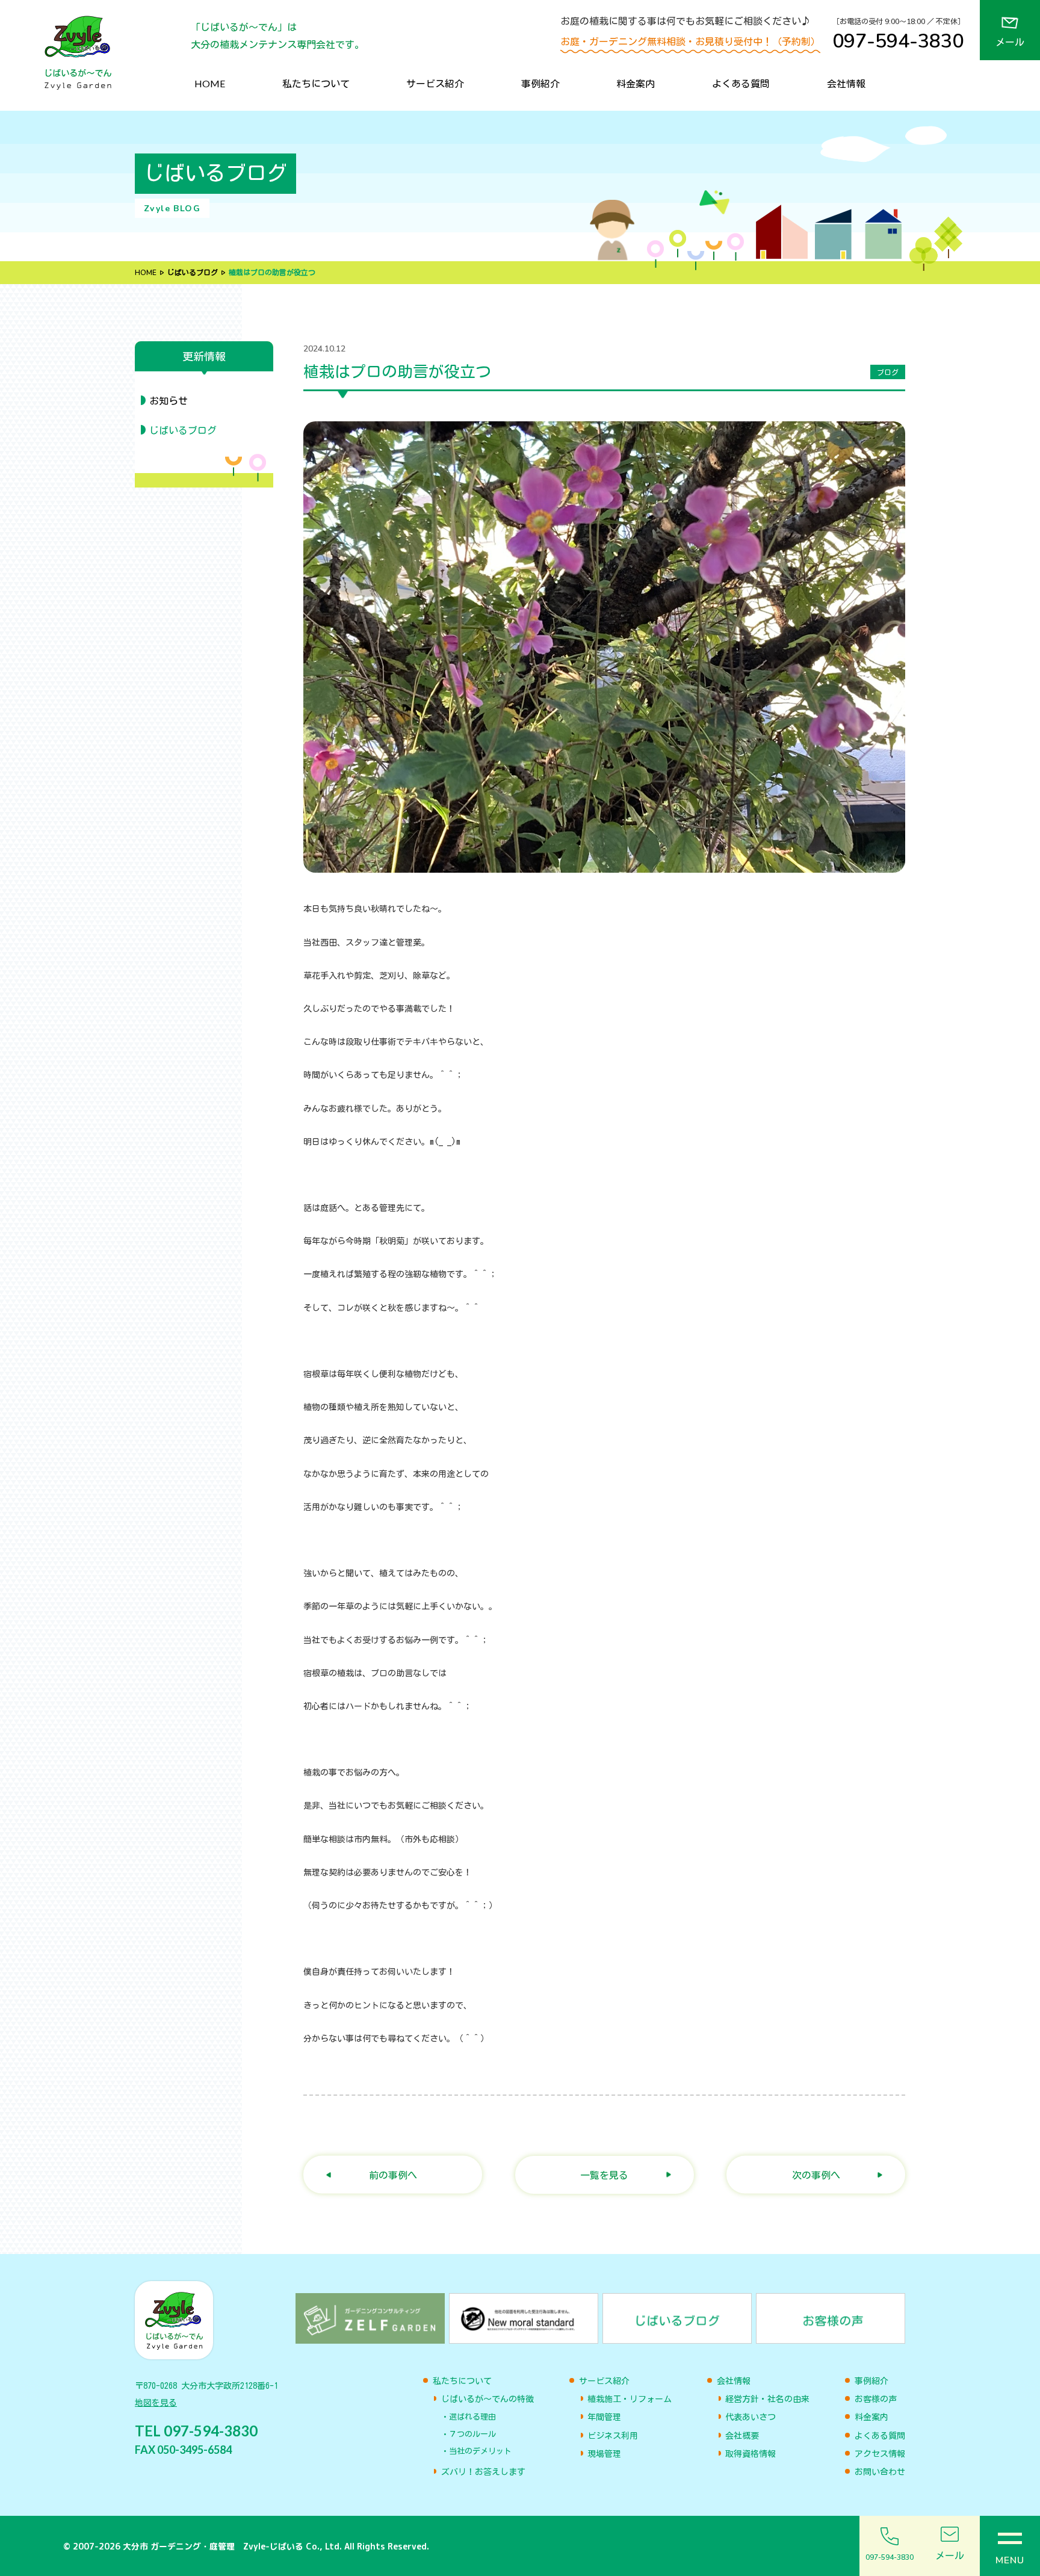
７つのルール (472, 2434)
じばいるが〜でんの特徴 (487, 2399)
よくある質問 (741, 83)
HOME (210, 83)
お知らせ (169, 401)
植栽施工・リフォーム (630, 2399)
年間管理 (604, 2417)
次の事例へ (816, 2175)
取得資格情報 (751, 2454)
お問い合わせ (880, 2472)
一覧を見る (604, 2175)
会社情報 (846, 83)
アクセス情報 (880, 2454)
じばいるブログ (193, 273)
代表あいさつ (751, 2417)
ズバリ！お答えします (483, 2472)
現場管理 (604, 2454)
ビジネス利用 (613, 2436)
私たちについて (316, 83)
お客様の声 (876, 2399)
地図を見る (156, 2403)
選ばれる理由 (472, 2417)
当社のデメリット (480, 2451)
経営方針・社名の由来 (767, 2399)
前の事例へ (393, 2175)
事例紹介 (540, 83)
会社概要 (742, 2436)
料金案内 (636, 83)
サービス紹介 (435, 83)
